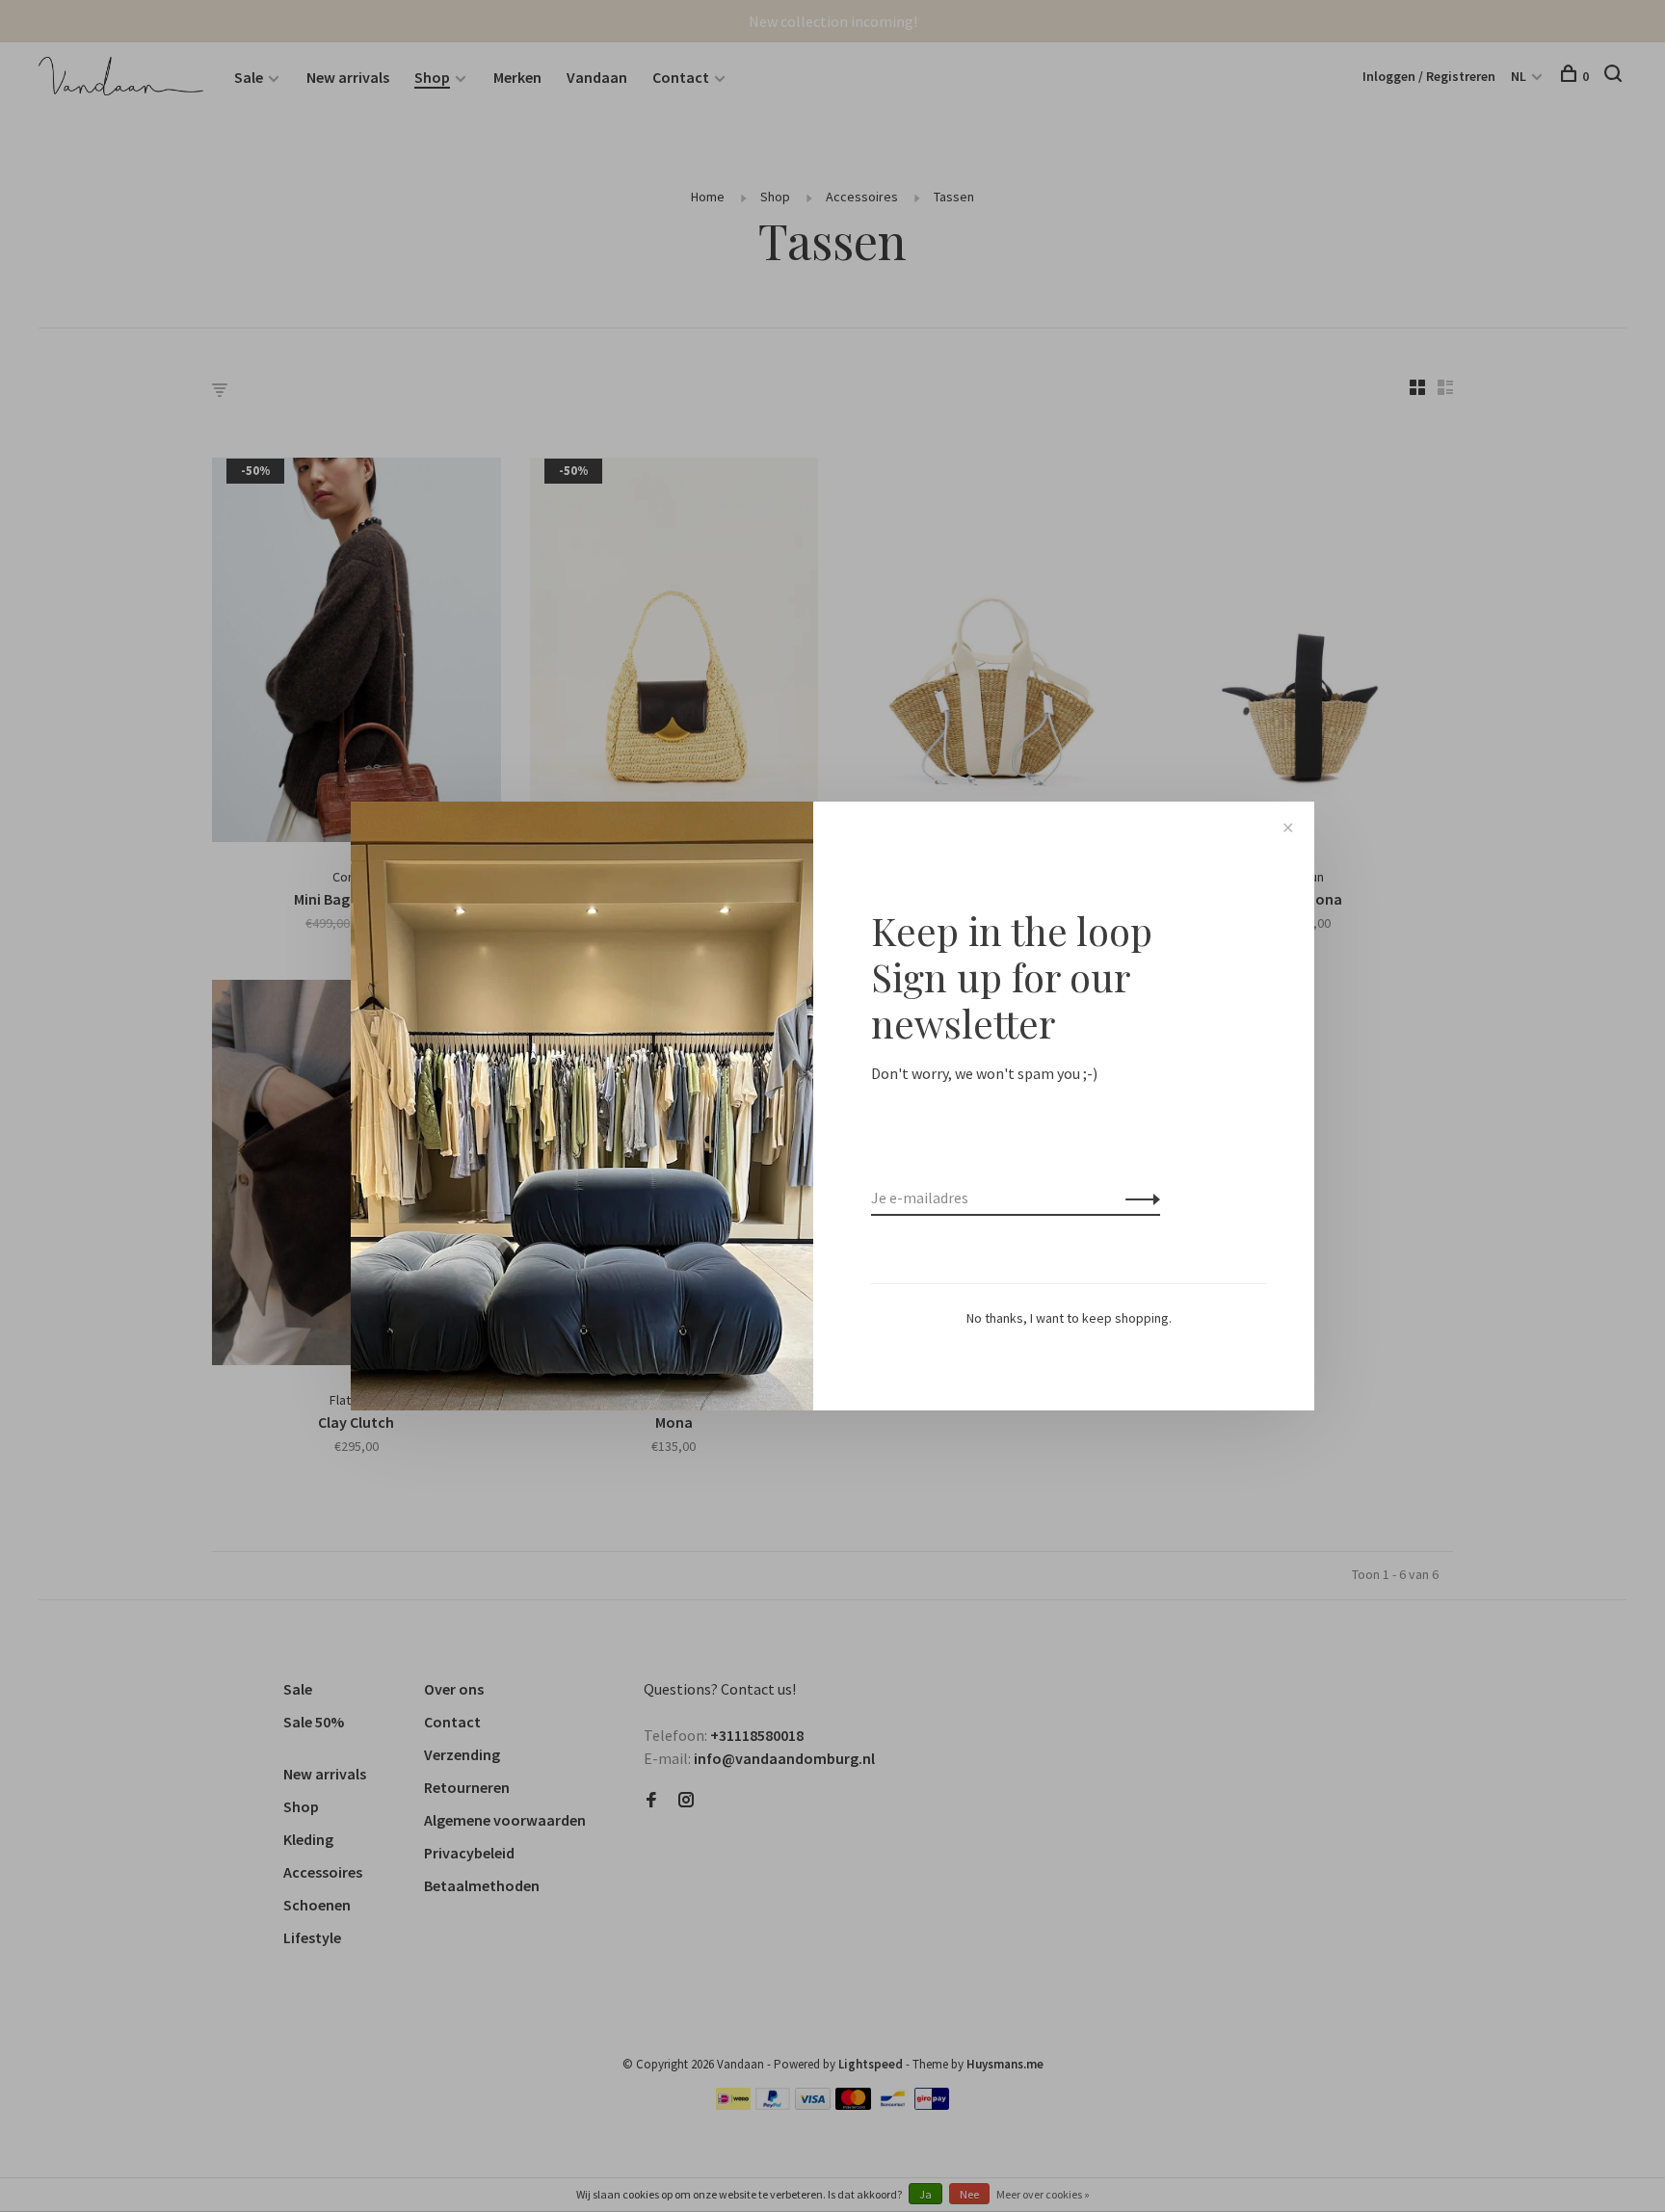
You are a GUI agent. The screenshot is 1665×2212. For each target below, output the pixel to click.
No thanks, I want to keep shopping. (1069, 1318)
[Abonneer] (1137, 1198)
